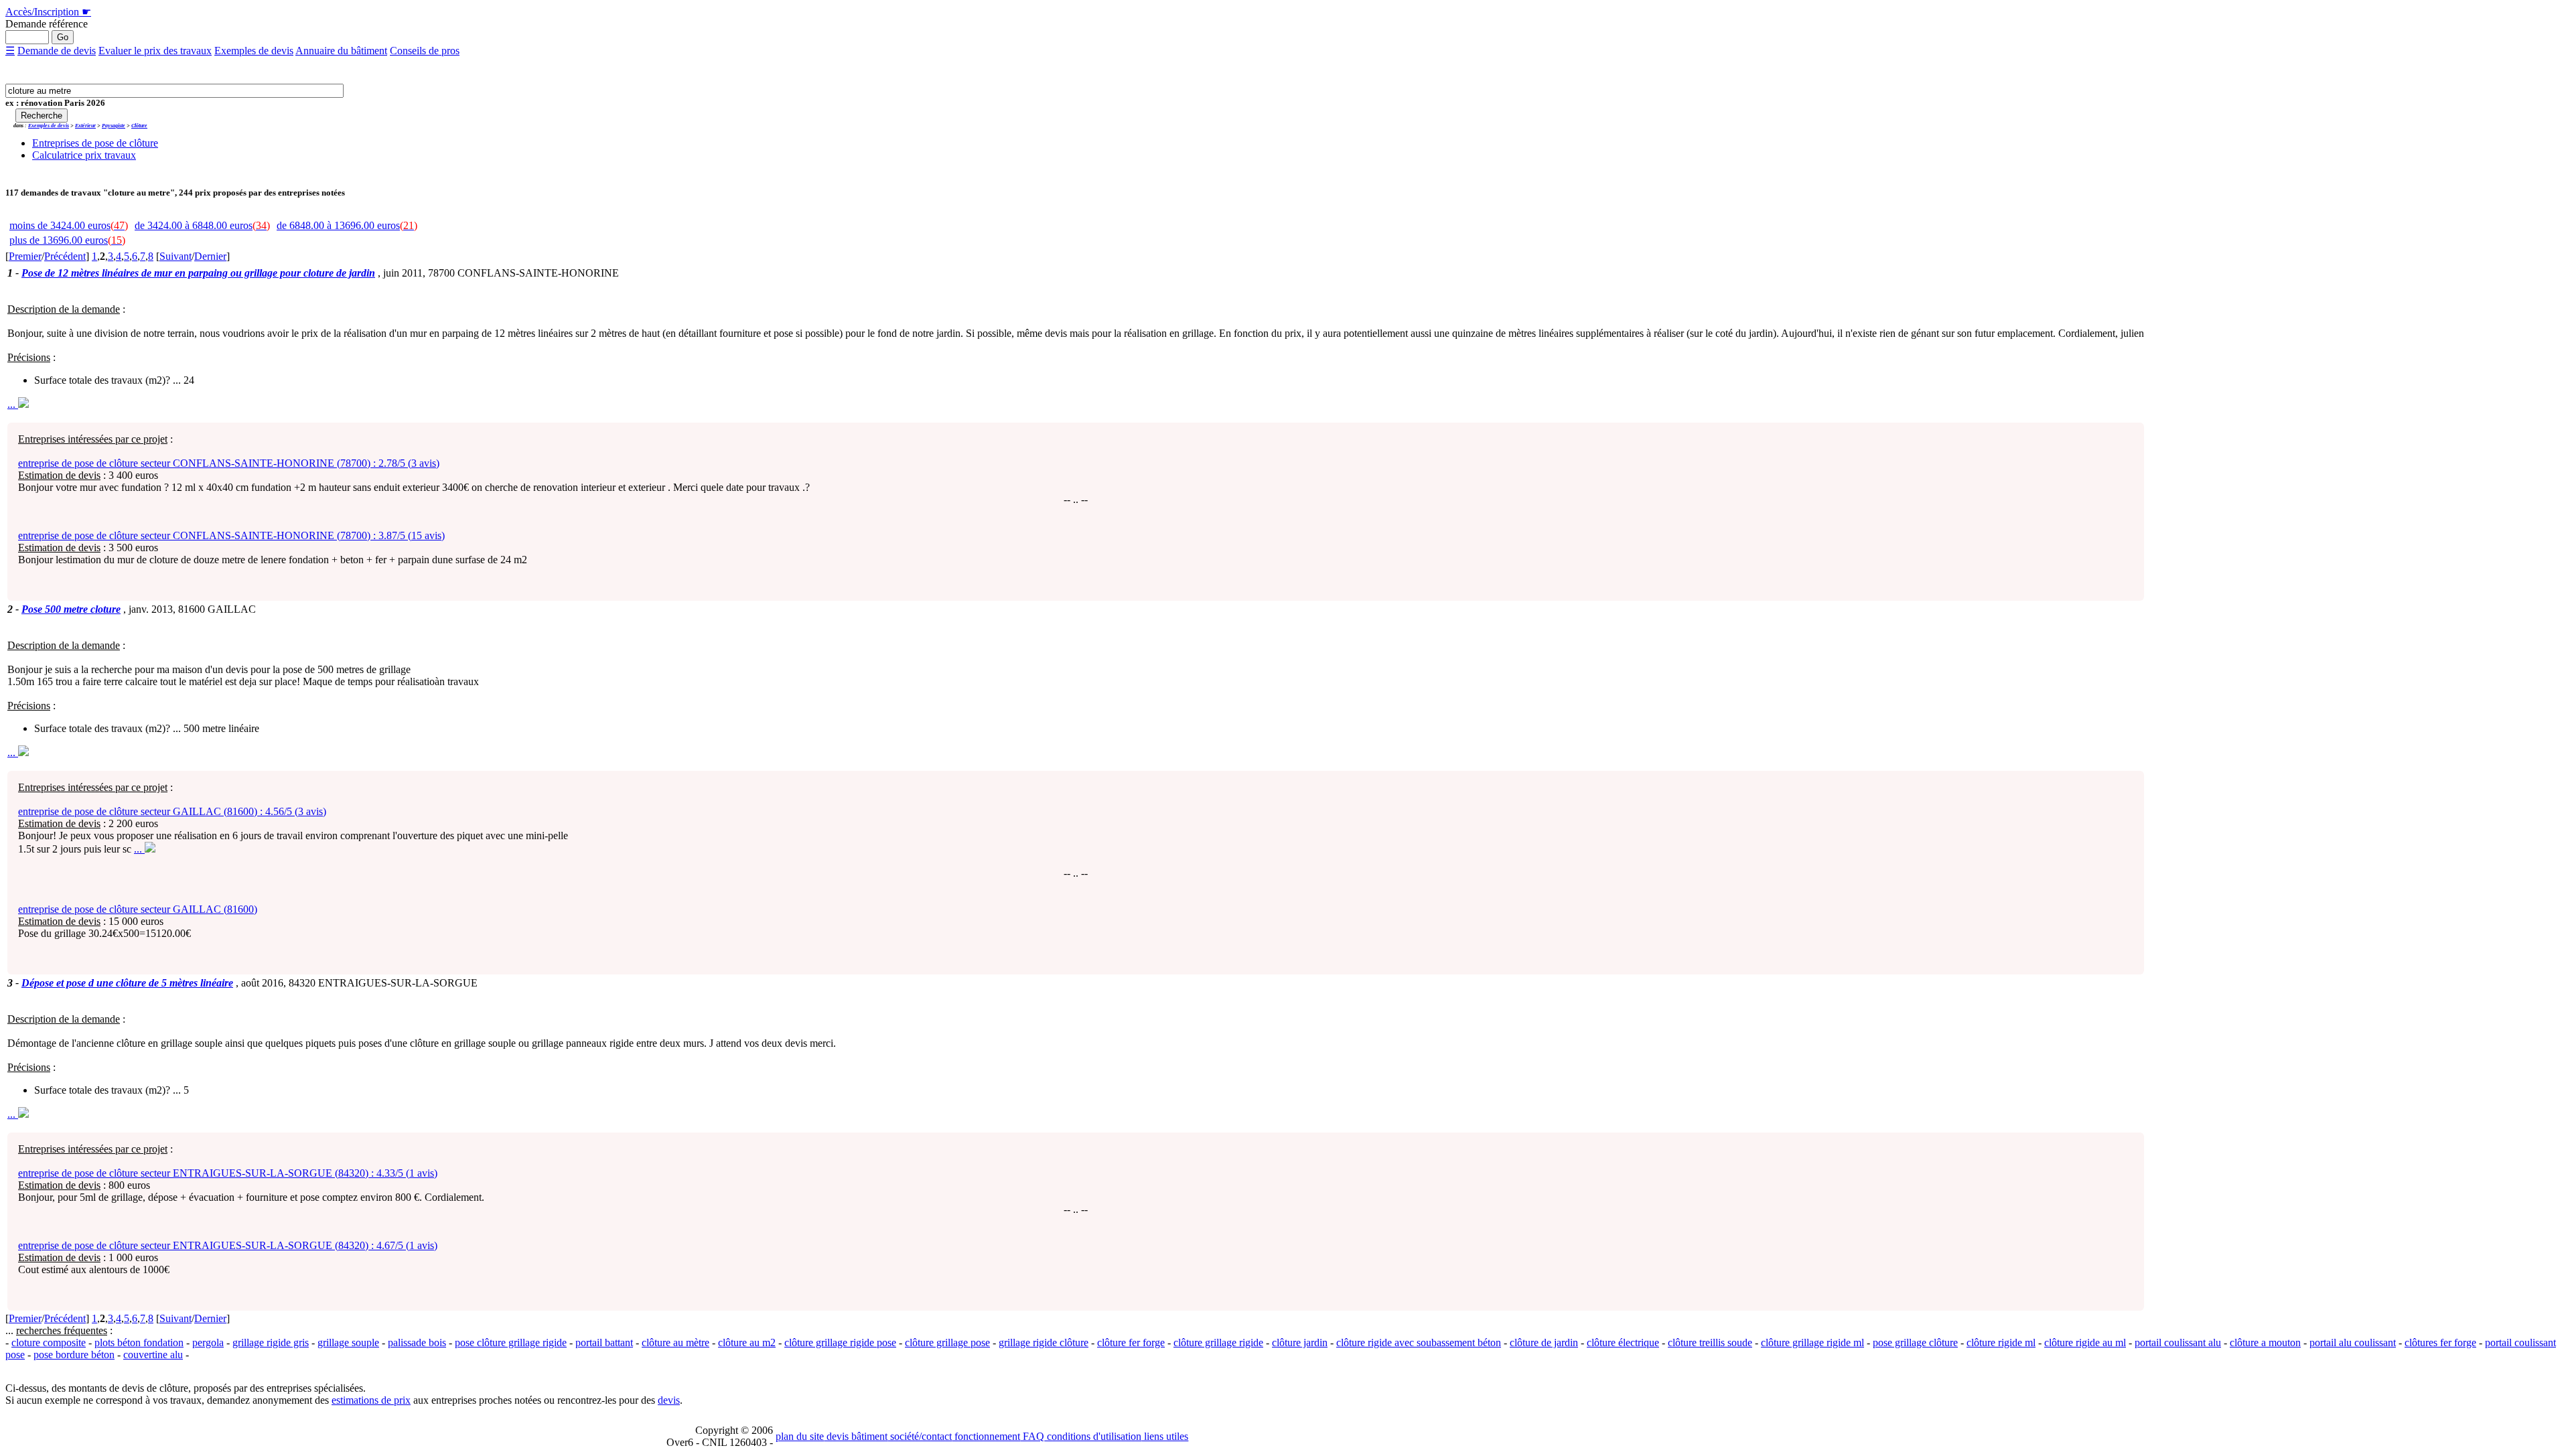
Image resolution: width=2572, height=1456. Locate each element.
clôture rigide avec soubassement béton (1419, 1342)
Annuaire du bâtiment (341, 51)
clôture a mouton (2265, 1342)
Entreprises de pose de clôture (95, 143)
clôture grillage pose (947, 1342)
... (13, 404)
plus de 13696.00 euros (67, 240)
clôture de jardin (1544, 1342)
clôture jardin (1300, 1342)
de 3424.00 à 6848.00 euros (202, 225)
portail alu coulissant (2353, 1342)
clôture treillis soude (1710, 1342)
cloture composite (49, 1342)
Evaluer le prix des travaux (155, 51)
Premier (25, 256)
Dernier (210, 256)
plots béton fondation (139, 1342)
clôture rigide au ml (2085, 1342)
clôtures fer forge (2440, 1342)
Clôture (139, 126)
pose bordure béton (74, 1355)
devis (669, 1400)
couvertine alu (153, 1355)
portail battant (604, 1342)
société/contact (920, 1436)
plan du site (800, 1436)
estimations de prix (371, 1400)
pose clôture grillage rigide (511, 1342)
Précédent (65, 256)
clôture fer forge (1131, 1342)
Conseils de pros (425, 51)
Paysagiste (114, 126)
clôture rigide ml (2001, 1342)
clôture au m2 (747, 1342)
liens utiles (1165, 1436)
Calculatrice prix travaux (84, 155)
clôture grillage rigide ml (1812, 1342)
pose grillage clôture (1915, 1342)
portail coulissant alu (2178, 1342)
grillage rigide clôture (1044, 1342)
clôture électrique (1623, 1342)
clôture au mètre (675, 1342)
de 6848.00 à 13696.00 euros (347, 225)
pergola (208, 1342)
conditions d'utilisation (1093, 1436)
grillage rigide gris (271, 1342)
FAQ (1032, 1436)
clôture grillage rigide (1218, 1342)
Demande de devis (57, 51)
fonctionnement (986, 1436)
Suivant (175, 256)
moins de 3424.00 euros (69, 225)
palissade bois (417, 1342)
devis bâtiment (856, 1436)
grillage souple (348, 1342)
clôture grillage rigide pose (840, 1342)
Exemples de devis (254, 51)
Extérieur (85, 126)
